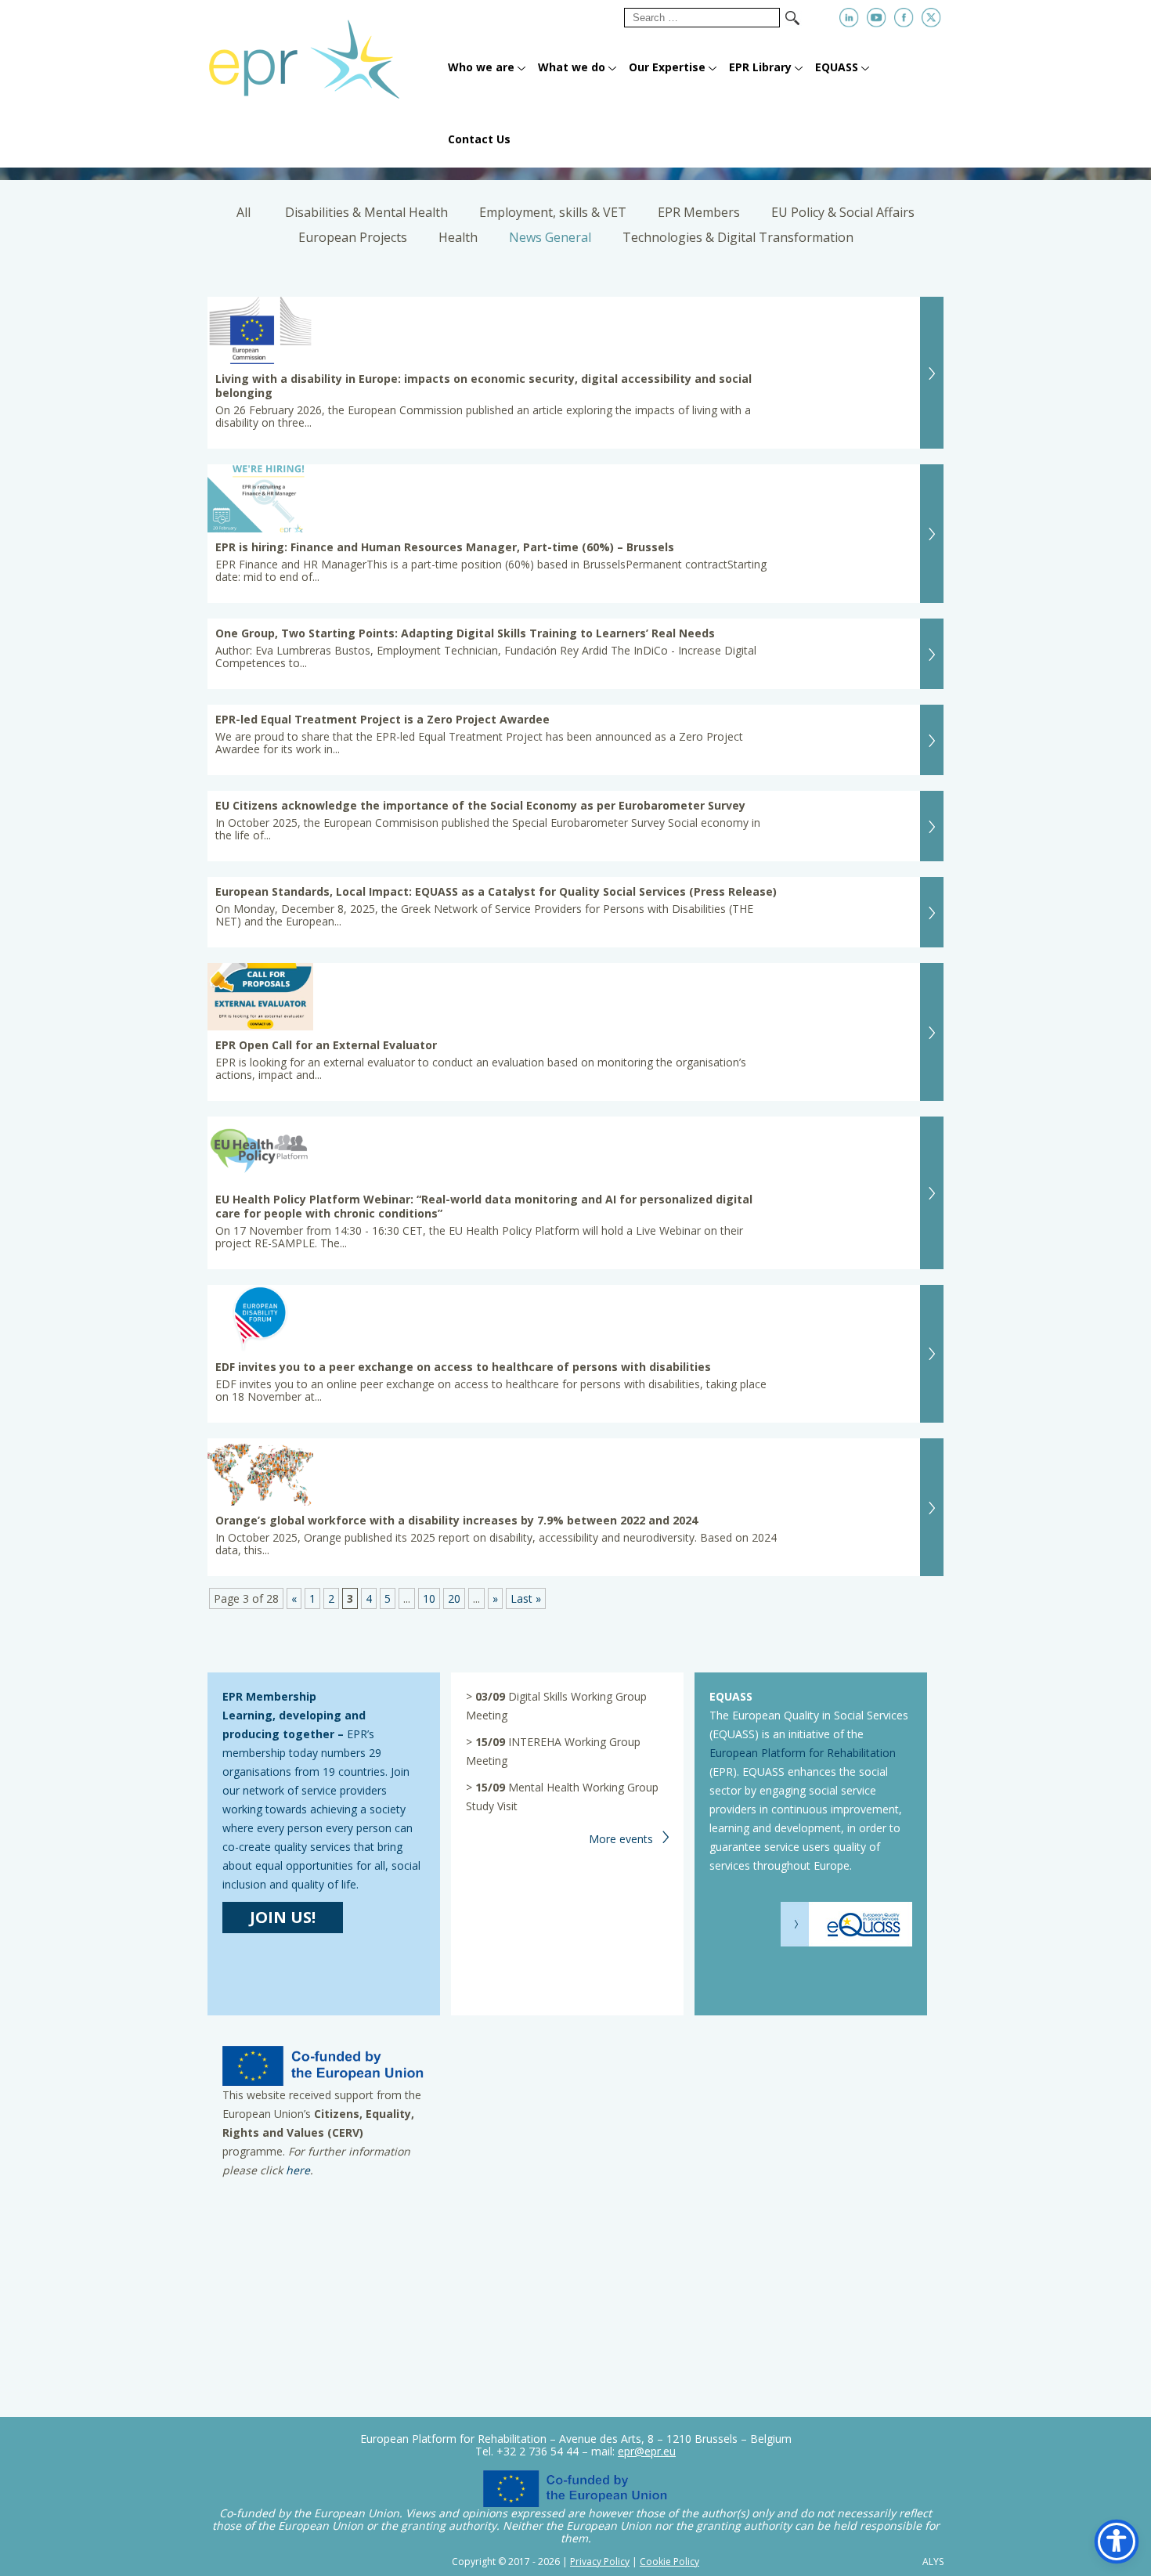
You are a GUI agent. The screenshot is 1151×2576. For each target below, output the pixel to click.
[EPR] (323, 53)
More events (621, 1839)
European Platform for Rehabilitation (803, 1753)
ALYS (933, 2562)
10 (429, 1598)
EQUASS (837, 67)
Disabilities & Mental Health (366, 212)
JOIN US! (283, 1917)
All (244, 212)
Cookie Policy (669, 2562)
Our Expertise (667, 67)
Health (458, 237)
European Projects (353, 237)
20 (454, 1598)
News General (550, 237)
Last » (526, 1598)
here (298, 2170)
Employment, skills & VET (553, 212)
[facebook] (904, 18)
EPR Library (760, 67)
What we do (572, 67)
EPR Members (699, 212)
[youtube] (877, 18)
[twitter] (931, 18)
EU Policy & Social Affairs (843, 212)
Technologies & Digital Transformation (738, 237)
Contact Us (479, 139)
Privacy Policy (600, 2562)
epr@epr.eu (647, 2451)
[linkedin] (849, 18)
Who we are (481, 67)
